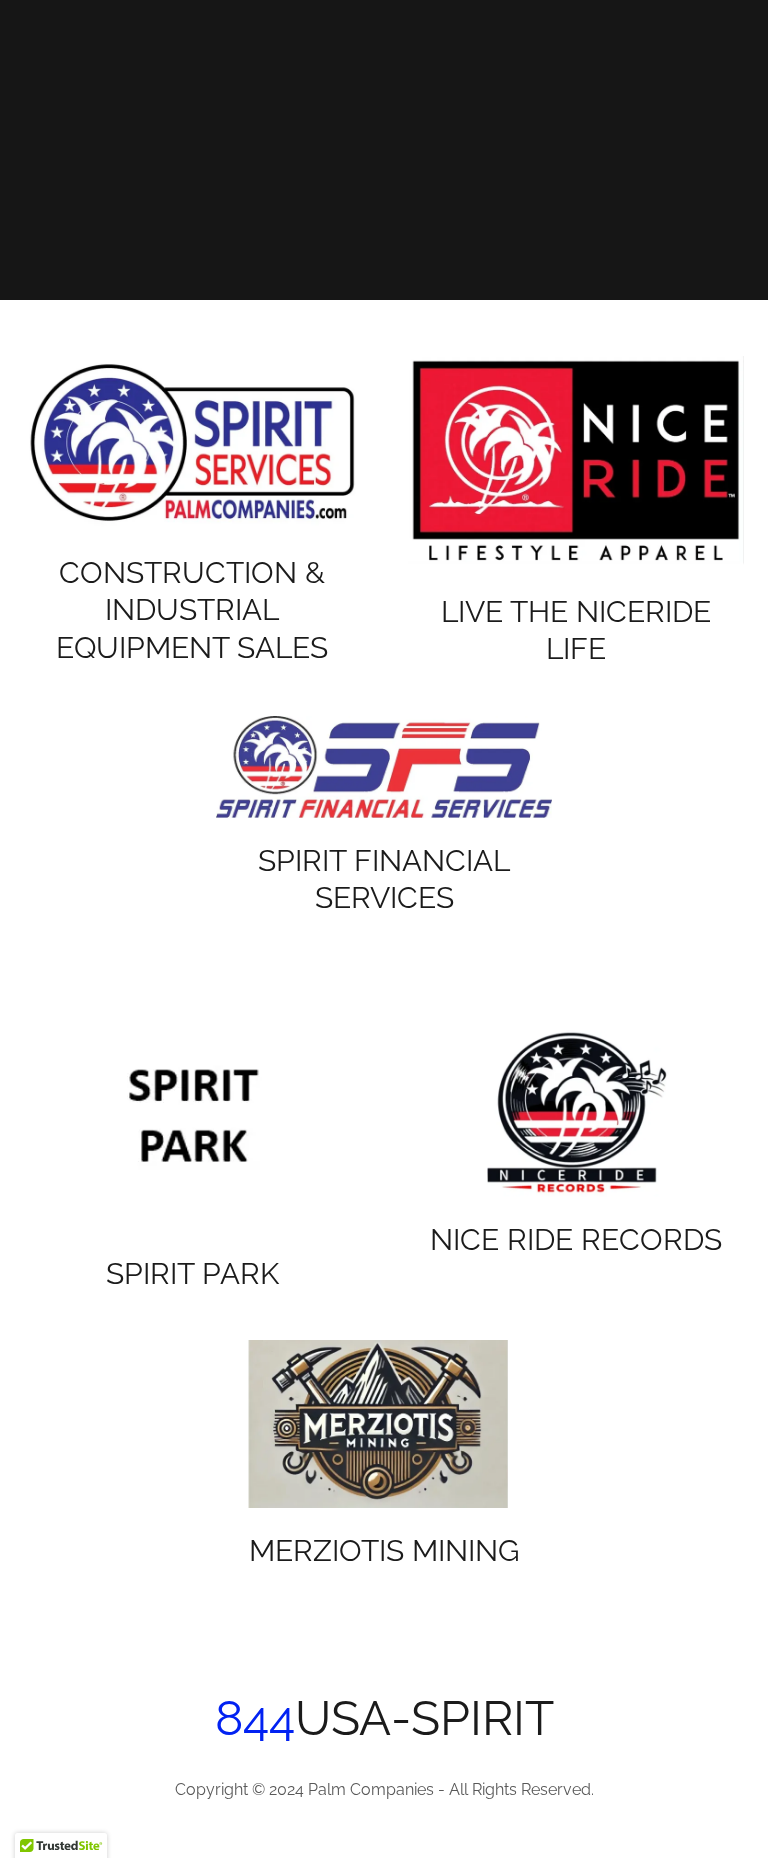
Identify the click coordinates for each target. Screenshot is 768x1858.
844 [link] (255, 1718)
